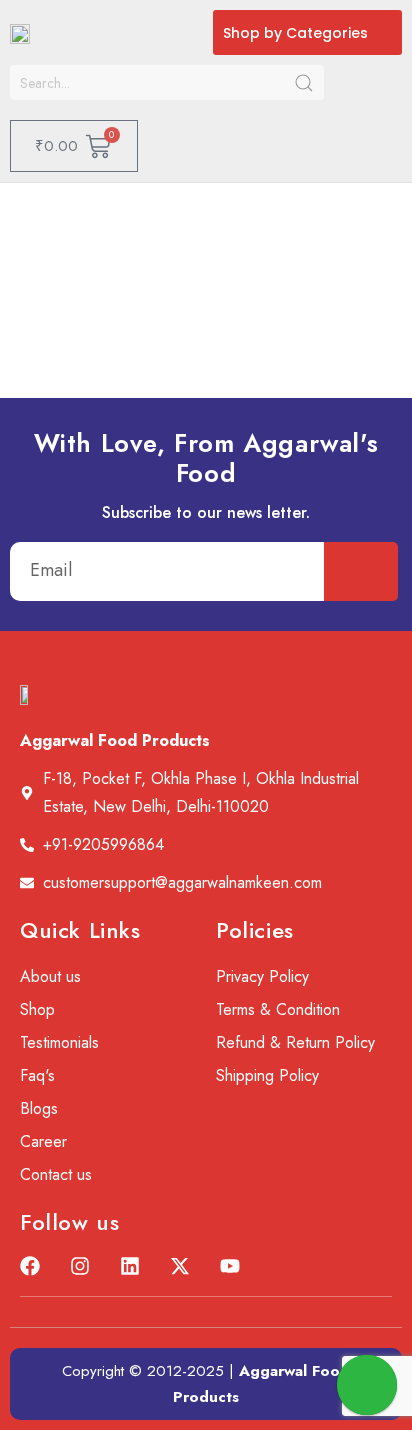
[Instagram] (80, 1266)
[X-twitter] (180, 1266)
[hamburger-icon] (379, 119)
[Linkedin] (130, 1266)
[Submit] (361, 571)
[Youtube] (230, 1266)
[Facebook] (30, 1266)
